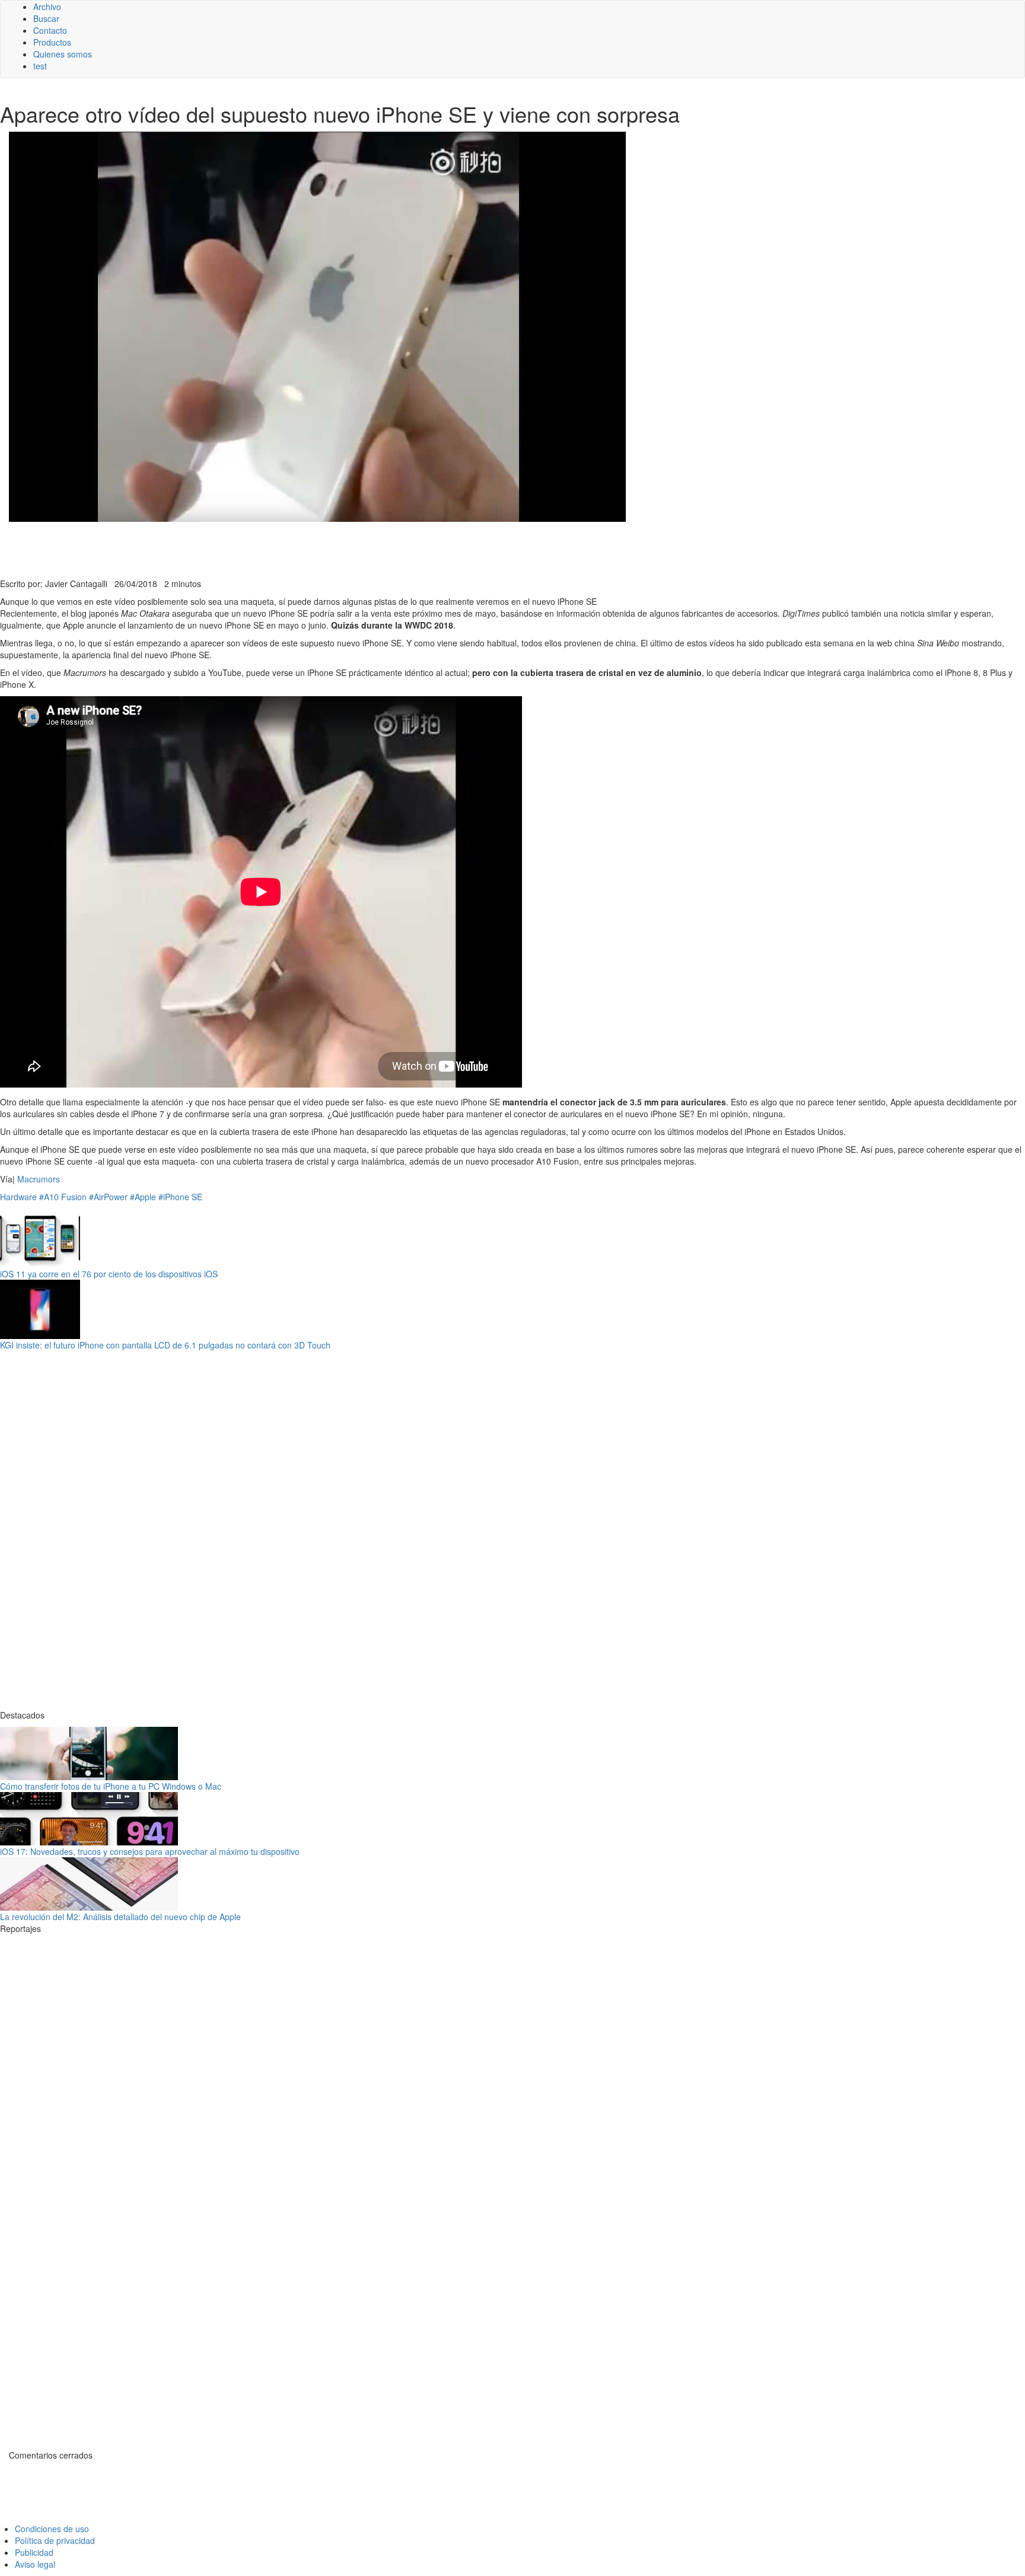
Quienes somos (63, 54)
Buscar (46, 18)
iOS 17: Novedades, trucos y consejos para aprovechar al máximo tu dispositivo (150, 1851)
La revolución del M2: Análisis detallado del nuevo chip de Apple (120, 1917)
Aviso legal (35, 2564)
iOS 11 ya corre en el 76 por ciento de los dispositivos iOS (109, 1274)
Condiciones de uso (52, 2529)
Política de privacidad (55, 2540)
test (40, 66)
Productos (52, 42)
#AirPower (108, 1197)
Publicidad (34, 2552)
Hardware (18, 1197)
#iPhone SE (180, 1197)
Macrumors (39, 1179)
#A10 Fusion (63, 1197)
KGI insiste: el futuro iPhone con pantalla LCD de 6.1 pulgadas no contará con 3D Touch (165, 1345)
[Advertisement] (291, 549)
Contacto (50, 30)
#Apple (143, 1197)
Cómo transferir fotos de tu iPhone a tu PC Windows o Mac (111, 1786)
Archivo (47, 7)
